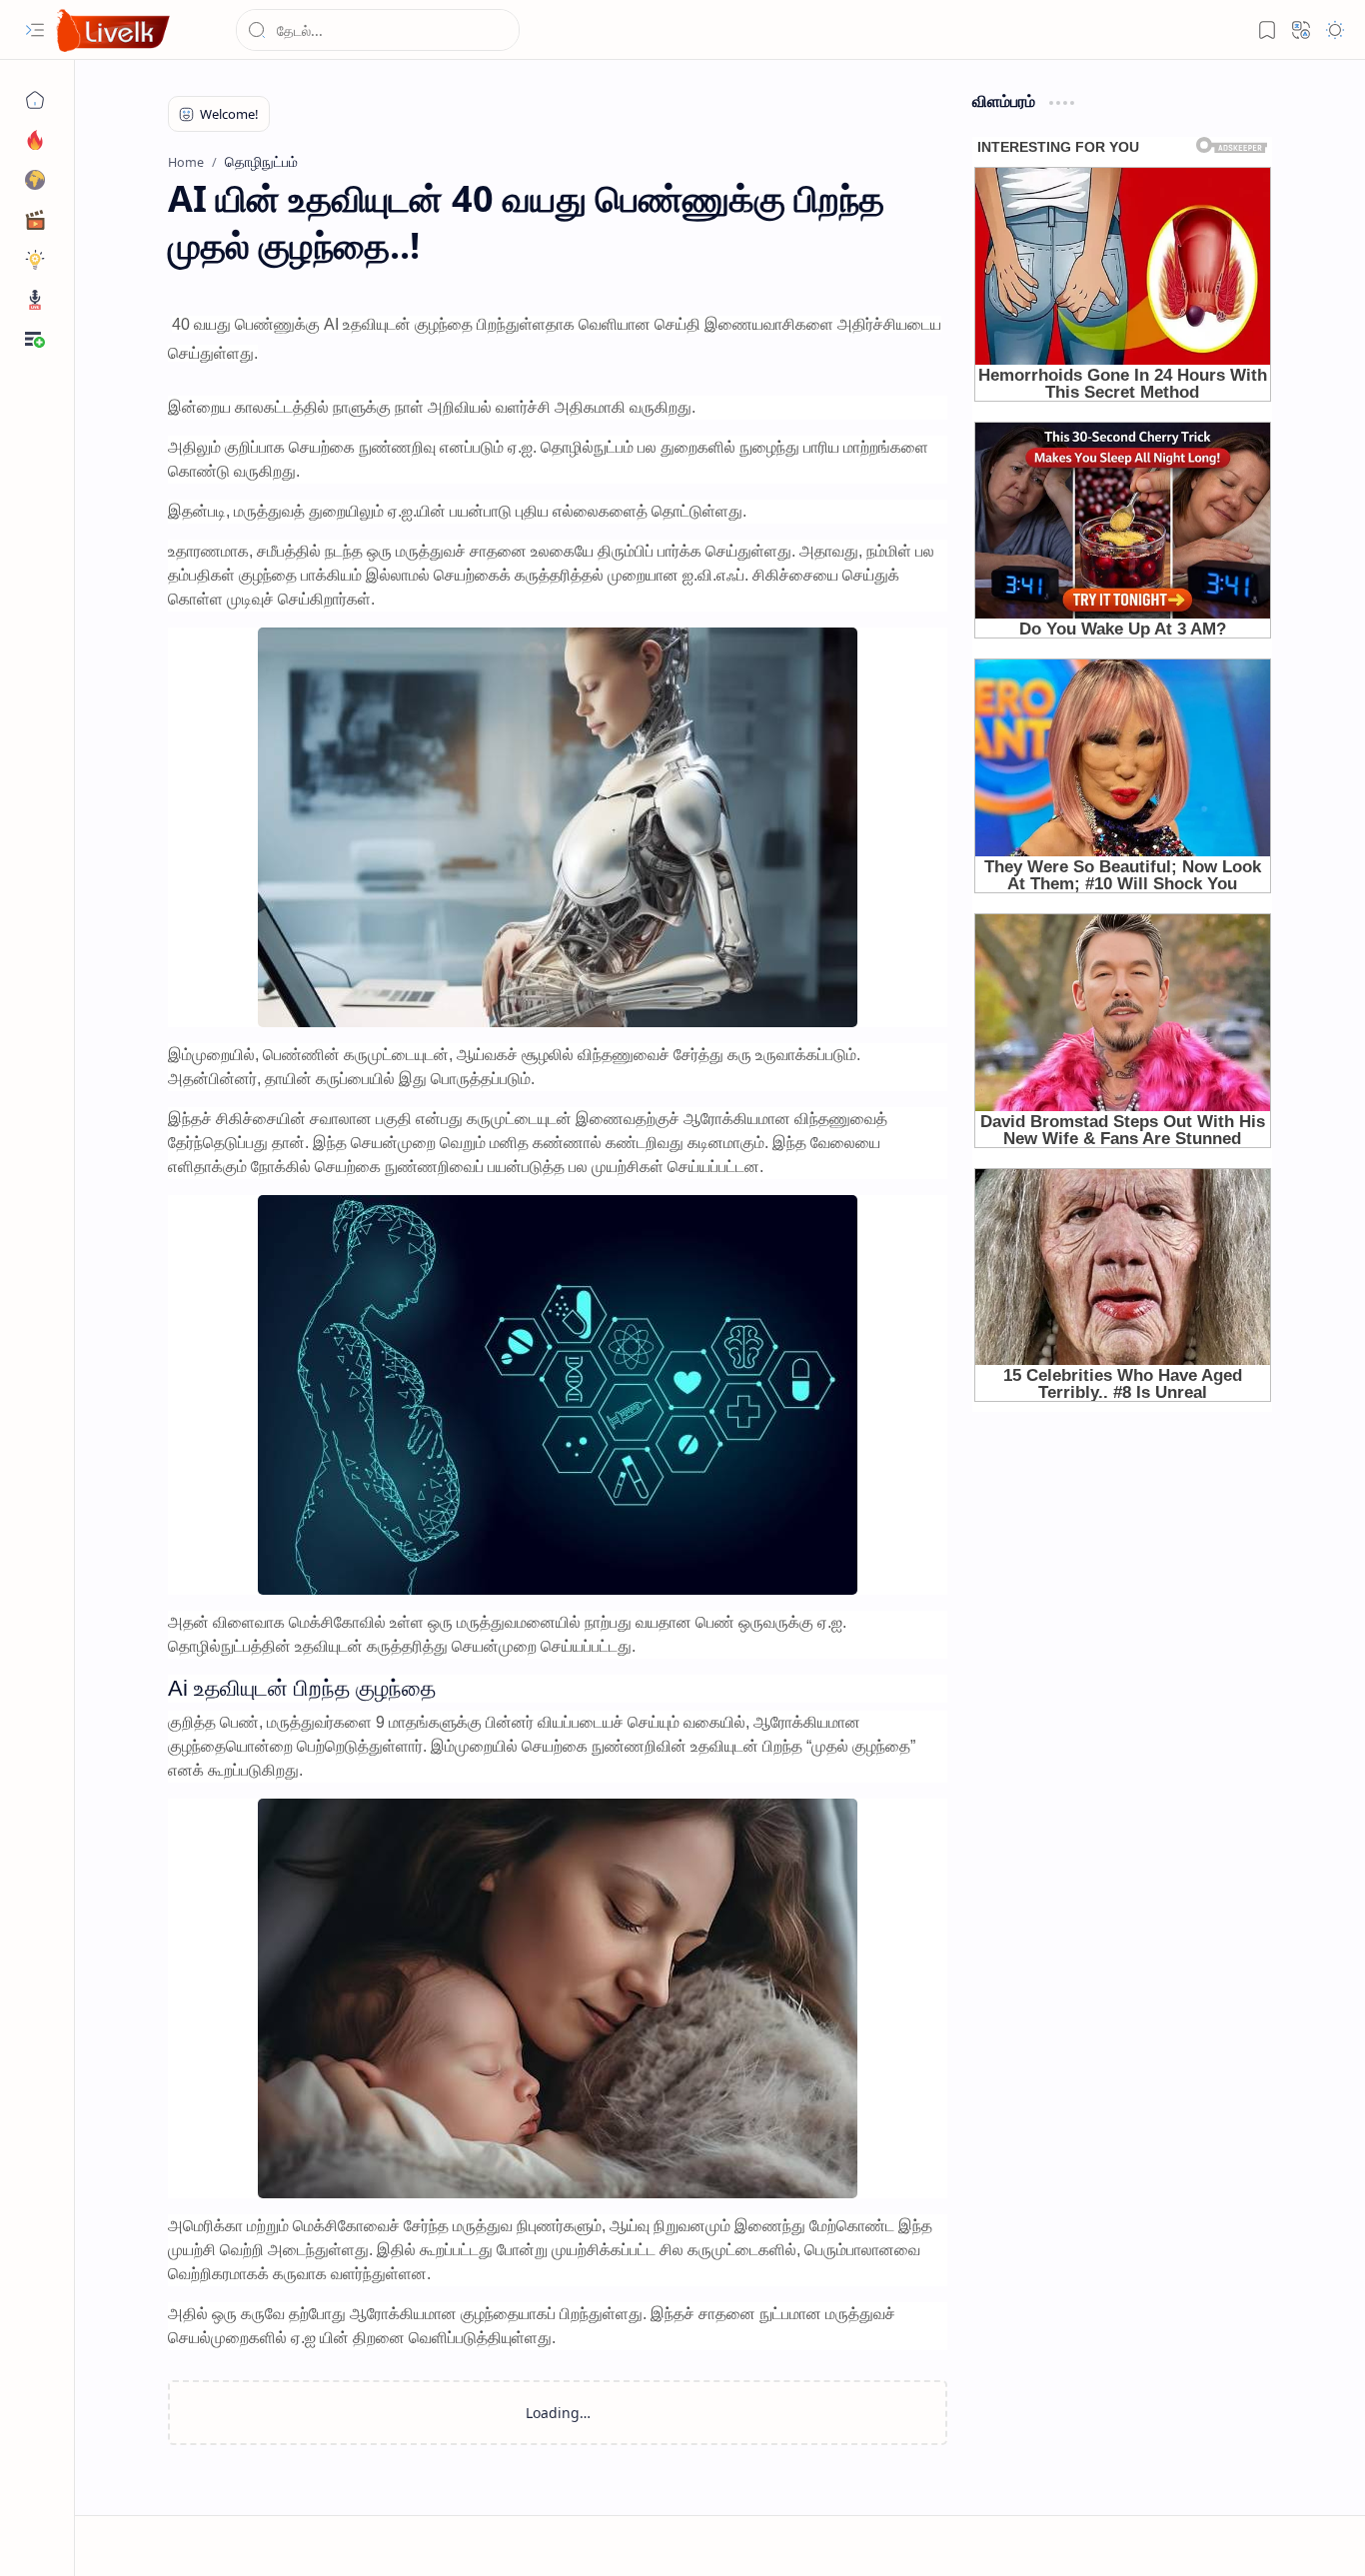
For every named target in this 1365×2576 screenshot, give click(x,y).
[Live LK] (114, 30)
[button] (35, 30)
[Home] (35, 100)
